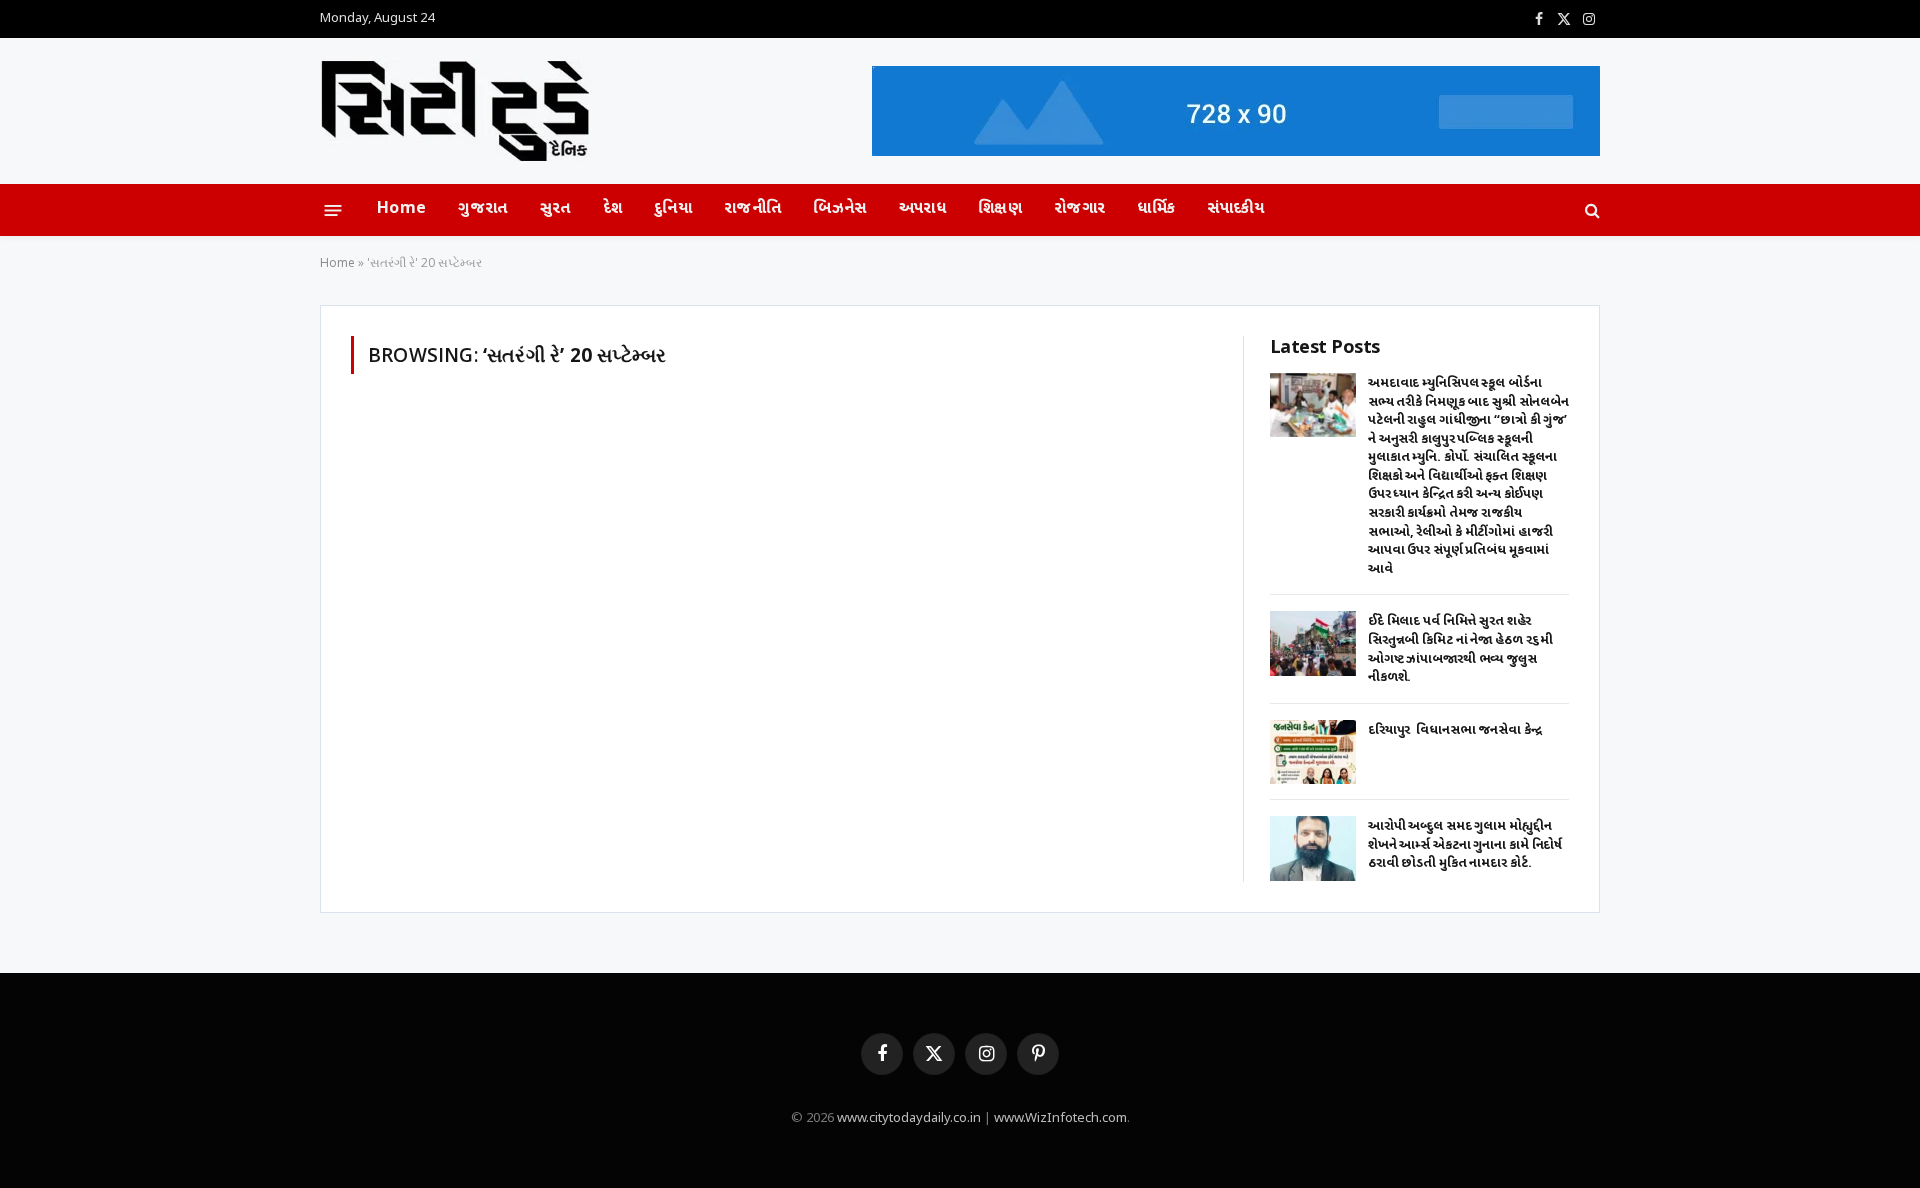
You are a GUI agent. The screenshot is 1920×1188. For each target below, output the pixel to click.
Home (401, 209)
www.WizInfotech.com (1060, 1118)
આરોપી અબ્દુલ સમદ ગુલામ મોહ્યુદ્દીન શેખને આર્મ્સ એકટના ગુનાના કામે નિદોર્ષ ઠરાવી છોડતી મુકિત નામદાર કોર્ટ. (1465, 845)
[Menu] (333, 209)
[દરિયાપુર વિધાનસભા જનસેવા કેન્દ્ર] (1313, 752)
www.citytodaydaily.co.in (909, 1118)
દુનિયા (673, 209)
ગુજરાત (482, 209)
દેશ (613, 209)
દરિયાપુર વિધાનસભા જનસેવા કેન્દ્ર (1455, 730)
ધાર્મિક (1156, 209)
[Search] (1590, 210)
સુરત (555, 209)
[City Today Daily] (455, 111)
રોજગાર (1079, 209)
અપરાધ (922, 209)
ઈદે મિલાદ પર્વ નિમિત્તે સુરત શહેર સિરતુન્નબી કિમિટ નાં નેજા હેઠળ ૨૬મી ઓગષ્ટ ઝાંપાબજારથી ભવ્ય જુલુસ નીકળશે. (1460, 649)
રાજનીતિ (752, 209)
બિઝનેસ (839, 209)
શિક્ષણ (1000, 209)
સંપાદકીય (1236, 209)
